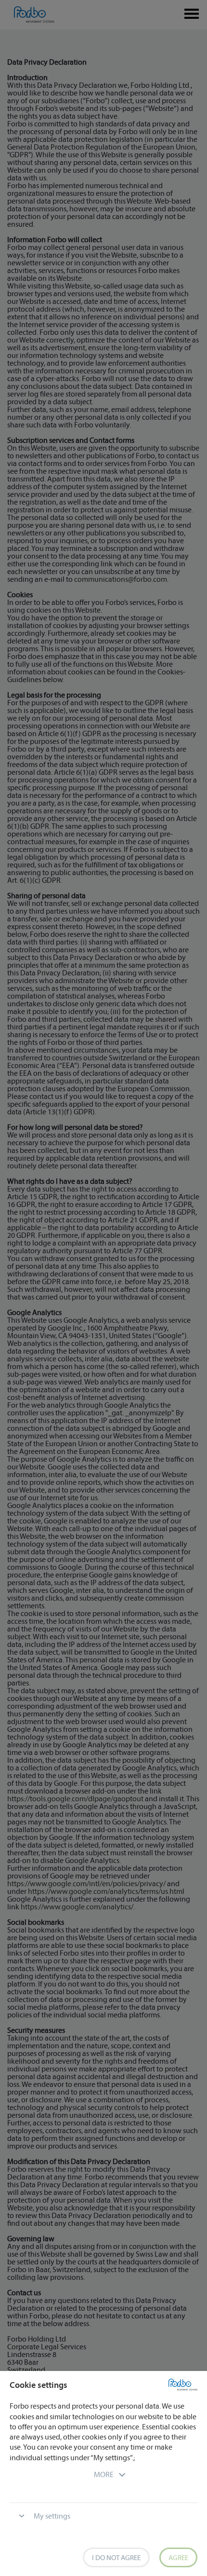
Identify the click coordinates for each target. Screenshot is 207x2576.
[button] (104, 2474)
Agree (178, 2557)
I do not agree (116, 2557)
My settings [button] (52, 2516)
